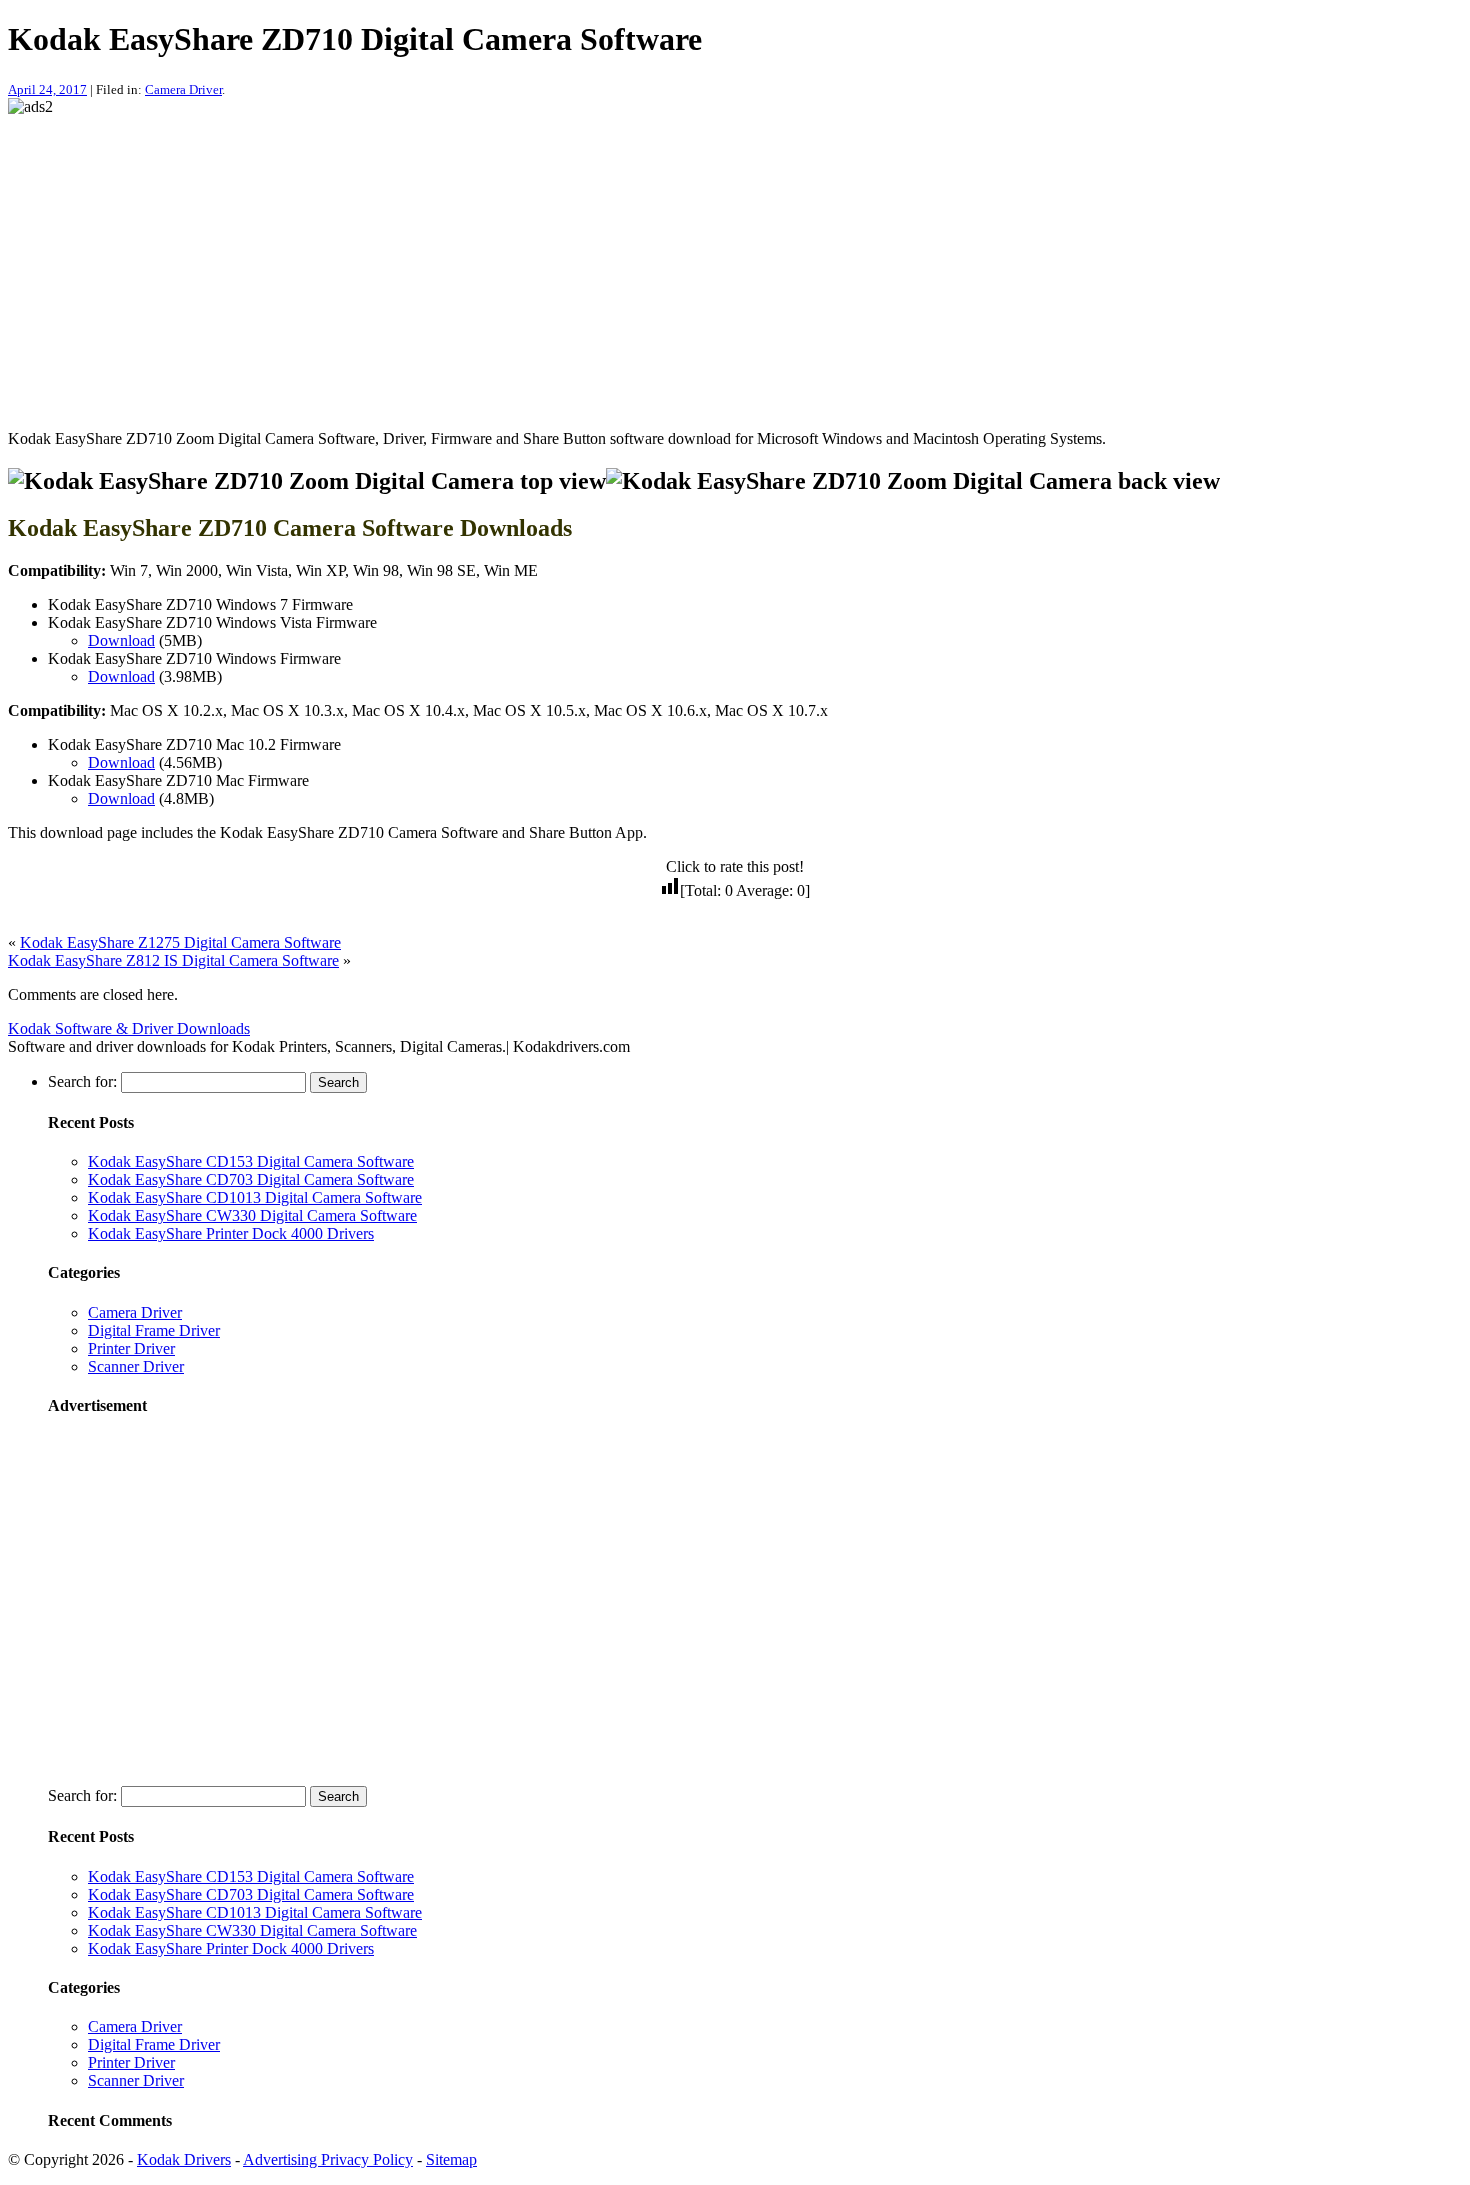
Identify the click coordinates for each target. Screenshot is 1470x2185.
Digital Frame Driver (154, 1330)
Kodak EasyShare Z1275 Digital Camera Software (180, 942)
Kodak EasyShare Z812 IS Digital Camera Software (173, 960)
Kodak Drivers (184, 2159)
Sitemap (451, 2159)
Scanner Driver (136, 1366)
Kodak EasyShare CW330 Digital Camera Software (252, 1215)
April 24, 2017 (47, 89)
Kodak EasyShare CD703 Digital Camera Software (251, 1179)
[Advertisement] (608, 256)
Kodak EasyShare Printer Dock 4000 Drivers (231, 1233)
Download (121, 640)
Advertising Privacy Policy (328, 2159)
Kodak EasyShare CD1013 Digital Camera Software (255, 1197)
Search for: (82, 1081)
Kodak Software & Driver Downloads (129, 1028)
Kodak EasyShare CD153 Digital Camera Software (251, 1161)
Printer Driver (131, 1348)
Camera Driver (183, 89)
